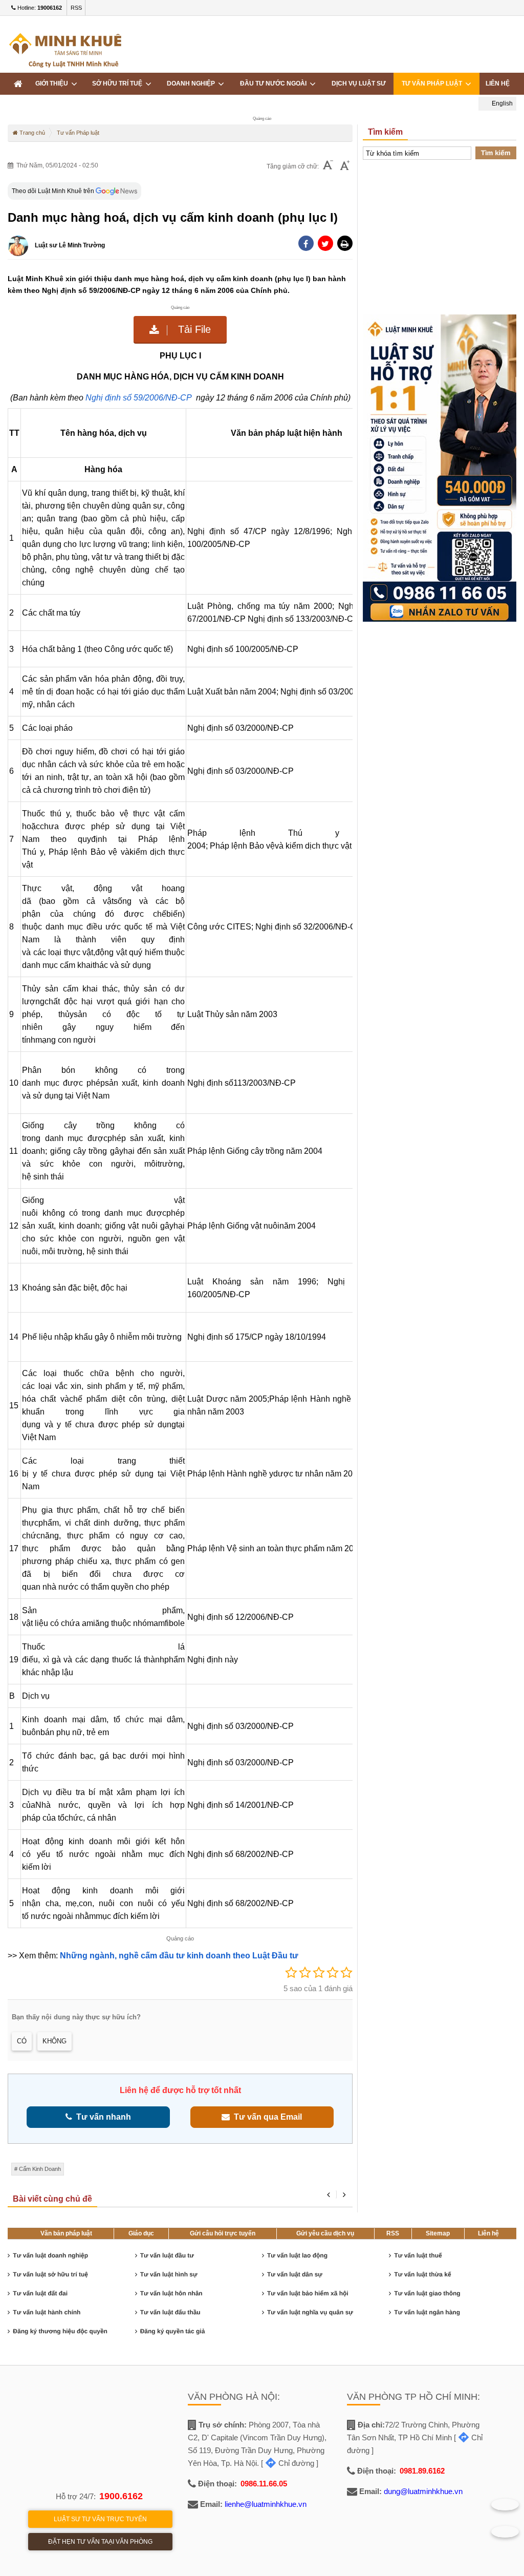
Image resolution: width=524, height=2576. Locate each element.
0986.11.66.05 (264, 2484)
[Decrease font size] (328, 166)
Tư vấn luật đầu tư (167, 2255)
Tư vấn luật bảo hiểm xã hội (308, 2293)
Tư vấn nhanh (102, 2117)
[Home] (18, 84)
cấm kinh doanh (40, 2169)
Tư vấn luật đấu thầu (170, 2312)
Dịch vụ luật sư (359, 83)
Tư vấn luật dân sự (295, 2274)
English (501, 103)
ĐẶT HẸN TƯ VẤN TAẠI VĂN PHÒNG (100, 2542)
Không (54, 2041)
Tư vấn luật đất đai (40, 2293)
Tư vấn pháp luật (433, 83)
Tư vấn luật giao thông (427, 2293)
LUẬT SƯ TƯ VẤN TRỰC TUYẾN (100, 2519)
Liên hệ (488, 2233)
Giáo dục (141, 2233)
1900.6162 (121, 2496)
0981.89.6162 (422, 2471)
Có (22, 2041)
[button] (345, 243)
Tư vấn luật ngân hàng (427, 2312)
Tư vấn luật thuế (418, 2255)
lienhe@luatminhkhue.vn (266, 2504)
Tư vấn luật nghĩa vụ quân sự (310, 2312)
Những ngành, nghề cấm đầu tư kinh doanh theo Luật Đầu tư (180, 1956)
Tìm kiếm (496, 153)
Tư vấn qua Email (266, 2117)
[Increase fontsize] (345, 166)
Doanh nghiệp (192, 83)
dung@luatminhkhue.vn (423, 2491)
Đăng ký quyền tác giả (173, 2331)
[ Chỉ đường (288, 2463)
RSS (76, 8)
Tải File (193, 329)
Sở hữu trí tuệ (119, 83)
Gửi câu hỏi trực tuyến (223, 2233)
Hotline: (39, 8)
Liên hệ (498, 83)
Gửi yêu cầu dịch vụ (325, 2233)
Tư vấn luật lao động (297, 2255)
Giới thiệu (53, 83)
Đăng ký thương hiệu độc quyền (60, 2331)
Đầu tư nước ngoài (275, 83)
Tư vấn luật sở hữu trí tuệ (50, 2274)
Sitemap (438, 2233)
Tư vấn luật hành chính (47, 2312)
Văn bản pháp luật (66, 2233)
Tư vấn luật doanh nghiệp (50, 2255)
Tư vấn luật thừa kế (422, 2274)
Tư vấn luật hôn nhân (171, 2293)
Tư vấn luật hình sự (169, 2274)
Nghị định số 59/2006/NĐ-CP (140, 398)
